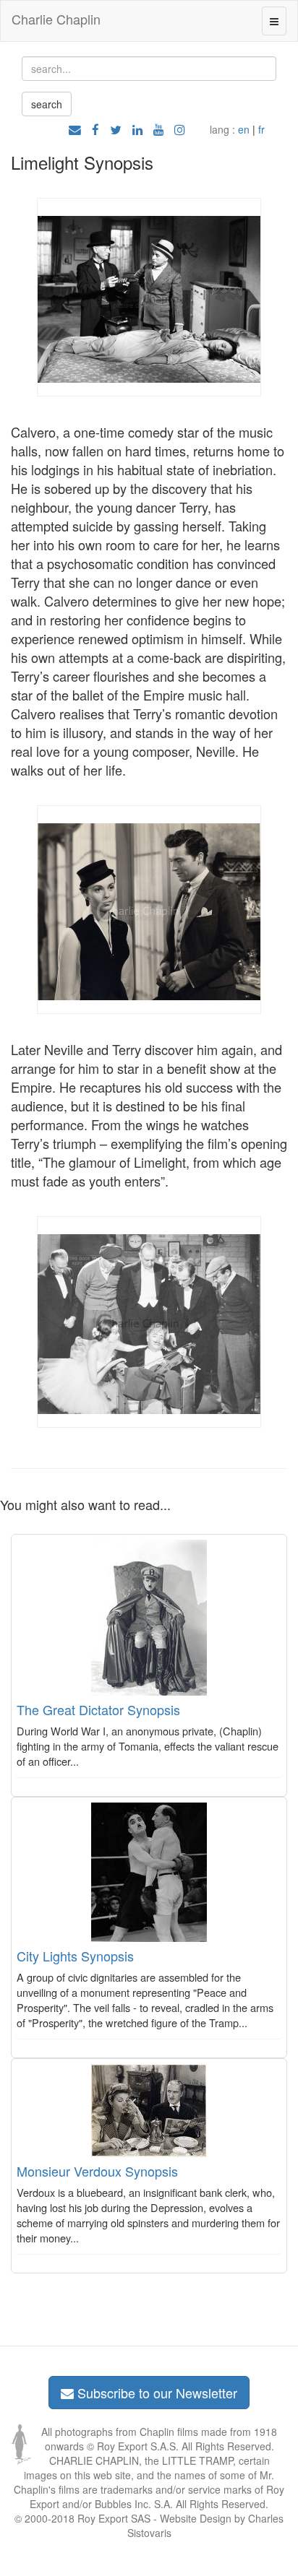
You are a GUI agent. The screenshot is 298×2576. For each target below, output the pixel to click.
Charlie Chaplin (56, 19)
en (244, 129)
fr (261, 129)
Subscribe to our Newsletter (156, 2393)
